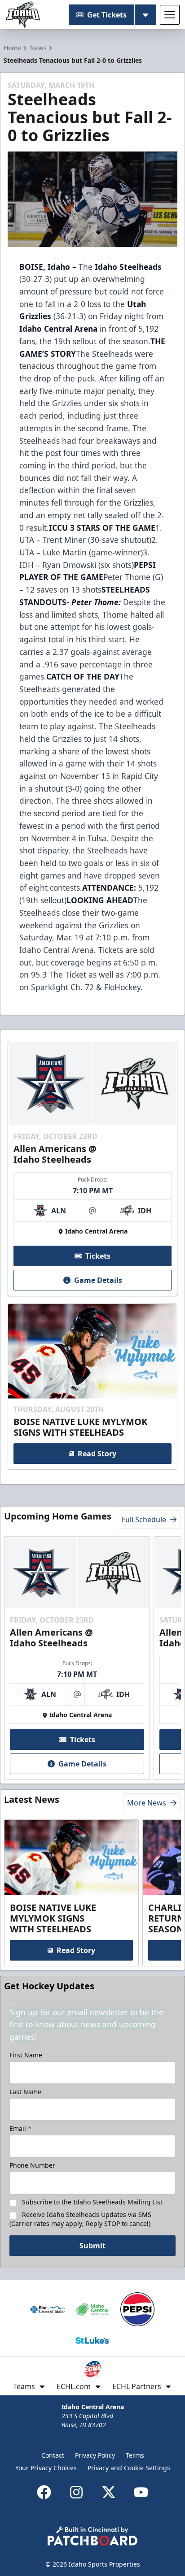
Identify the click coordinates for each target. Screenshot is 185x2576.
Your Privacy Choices (46, 2468)
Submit (92, 2246)
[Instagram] (76, 2492)
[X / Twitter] (109, 2492)
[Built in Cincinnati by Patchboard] (92, 2536)
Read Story (97, 1454)
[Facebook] (44, 2492)
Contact (53, 2455)
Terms (135, 2455)
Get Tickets (107, 15)
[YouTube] (141, 2492)
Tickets (98, 1256)
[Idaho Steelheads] (23, 15)
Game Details (98, 1280)
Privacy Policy (95, 2455)
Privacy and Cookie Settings (129, 2468)
